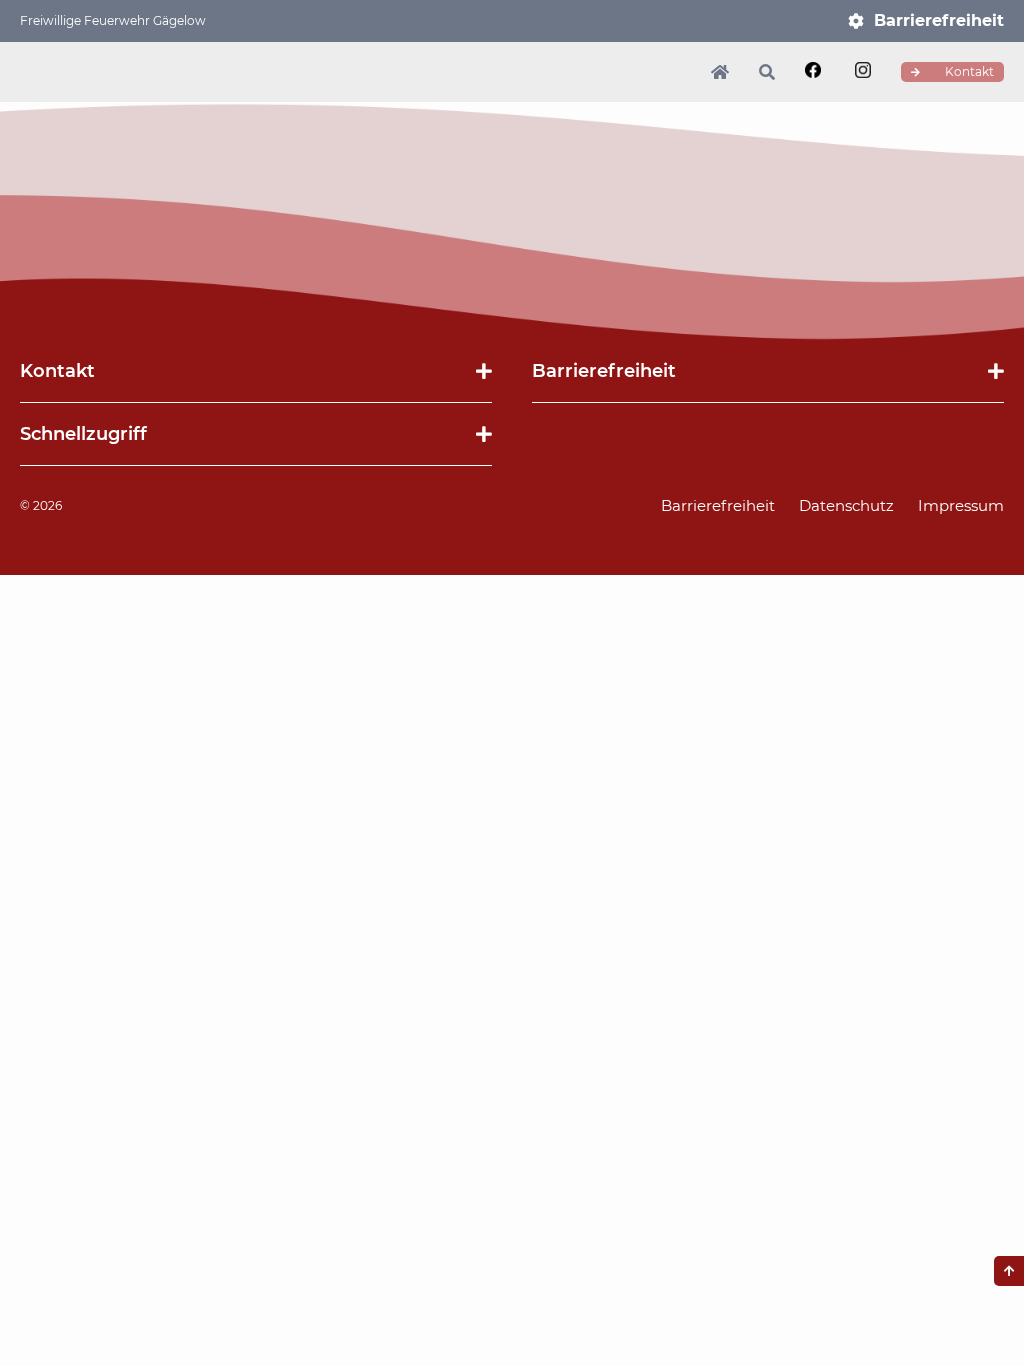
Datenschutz (846, 505)
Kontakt (968, 71)
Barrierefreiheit (939, 20)
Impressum (961, 505)
